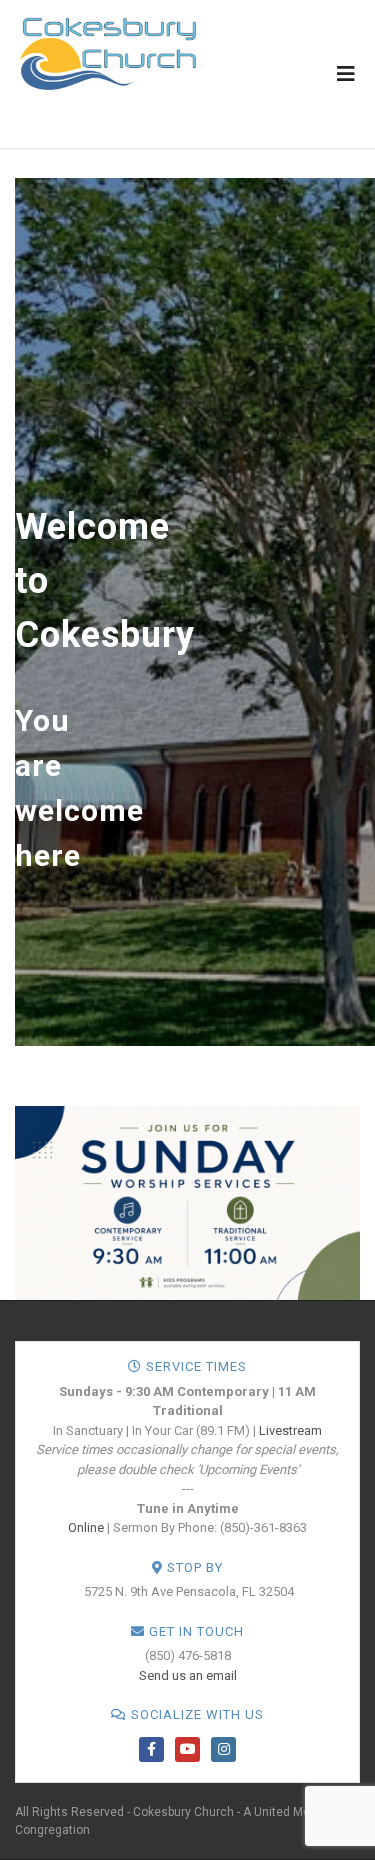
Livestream (290, 1430)
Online (86, 1527)
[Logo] (108, 52)
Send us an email (188, 1675)
